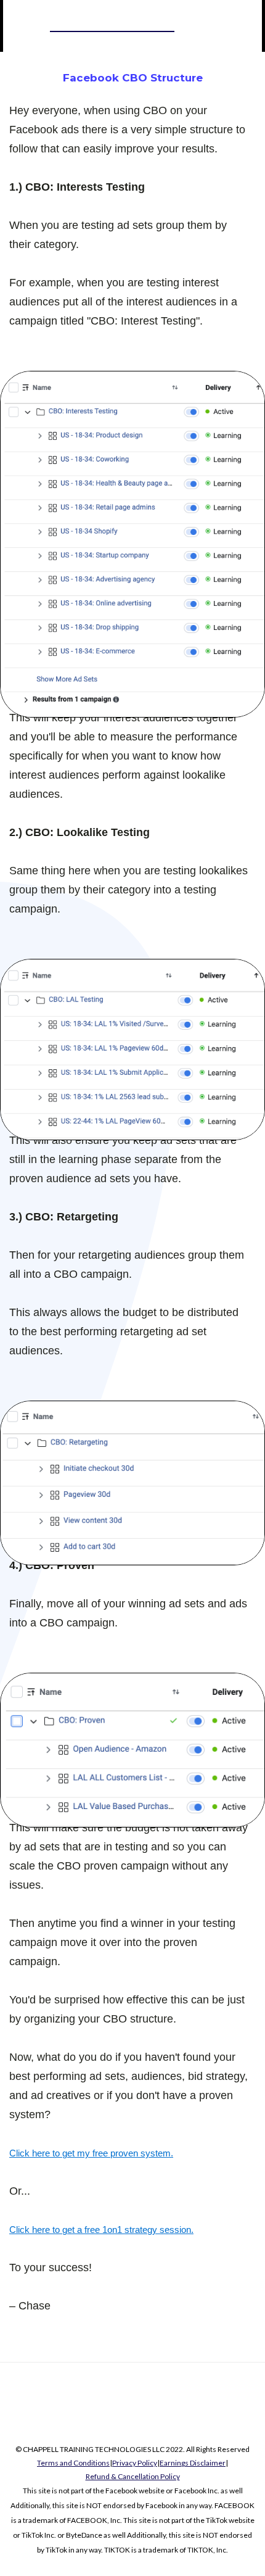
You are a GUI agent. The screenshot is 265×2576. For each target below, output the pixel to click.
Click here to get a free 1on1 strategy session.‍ (101, 2230)
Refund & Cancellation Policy (133, 2476)
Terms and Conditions (73, 2463)
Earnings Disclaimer (193, 2463)
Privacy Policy (135, 2463)
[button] (201, 26)
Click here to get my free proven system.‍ (91, 2153)
